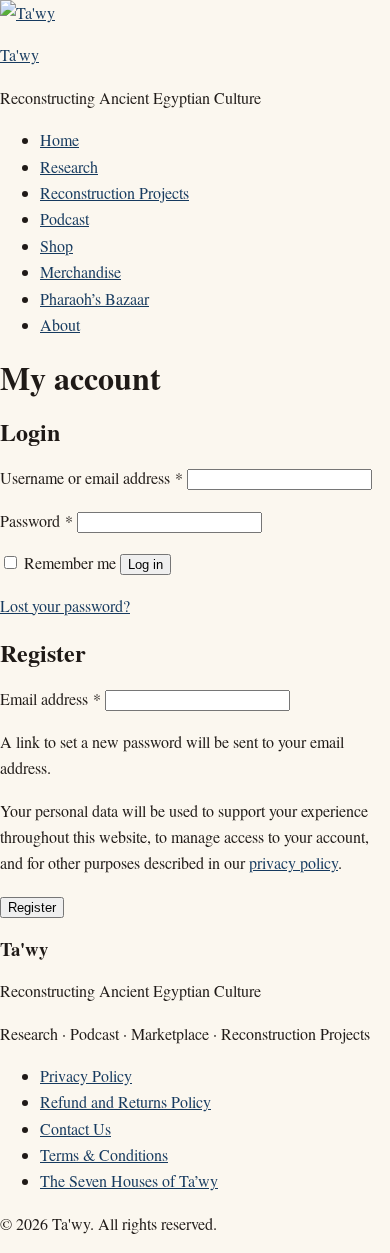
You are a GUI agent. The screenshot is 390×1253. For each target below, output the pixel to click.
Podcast (64, 218)
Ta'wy (19, 54)
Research (69, 166)
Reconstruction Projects (114, 192)
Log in (145, 564)
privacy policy (293, 862)
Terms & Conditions (104, 1154)
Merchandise (80, 271)
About (60, 324)
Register (32, 907)
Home (59, 139)
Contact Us (75, 1128)
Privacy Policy (86, 1075)
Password (36, 520)
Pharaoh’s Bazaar (94, 298)
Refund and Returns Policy (125, 1101)
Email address (50, 698)
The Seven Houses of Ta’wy (129, 1180)
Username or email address (91, 477)
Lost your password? (65, 605)
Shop (56, 245)
